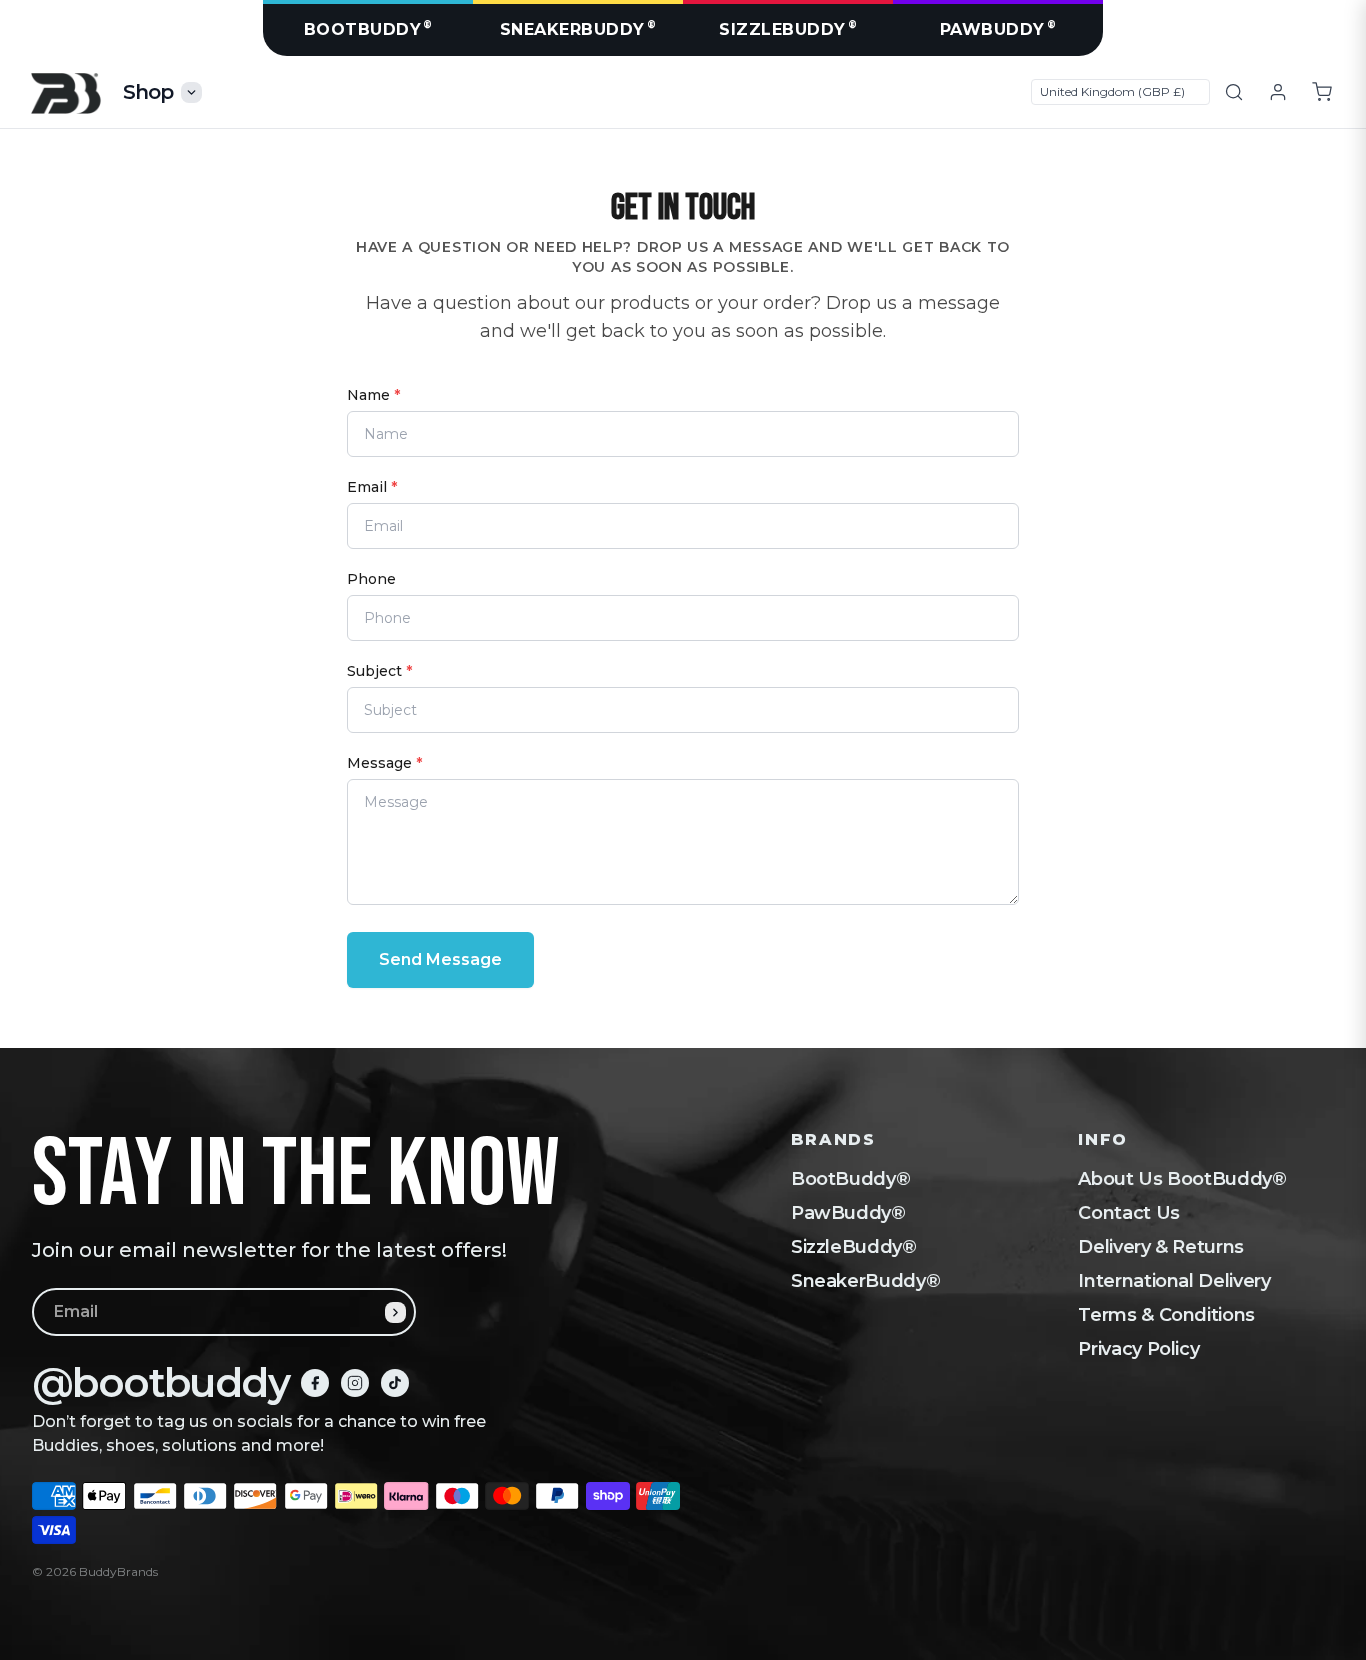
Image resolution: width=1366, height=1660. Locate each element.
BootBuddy (368, 28)
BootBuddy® (850, 1179)
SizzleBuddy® (854, 1247)
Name (373, 395)
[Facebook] (315, 1383)
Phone (371, 579)
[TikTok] (395, 1383)
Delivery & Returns (1161, 1247)
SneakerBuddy (578, 28)
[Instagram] (355, 1383)
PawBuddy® (848, 1213)
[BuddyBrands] (65, 92)
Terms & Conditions (1166, 1315)
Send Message (440, 959)
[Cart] (1322, 92)
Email (372, 487)
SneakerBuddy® (865, 1281)
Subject (379, 671)
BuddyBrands (118, 1571)
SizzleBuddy (788, 28)
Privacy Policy (1138, 1349)
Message (384, 763)
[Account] (1278, 92)
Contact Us (1128, 1213)
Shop (148, 92)
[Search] (1234, 92)
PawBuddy (998, 28)
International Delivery (1174, 1281)
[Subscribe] (395, 1312)
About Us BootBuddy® (1182, 1179)
